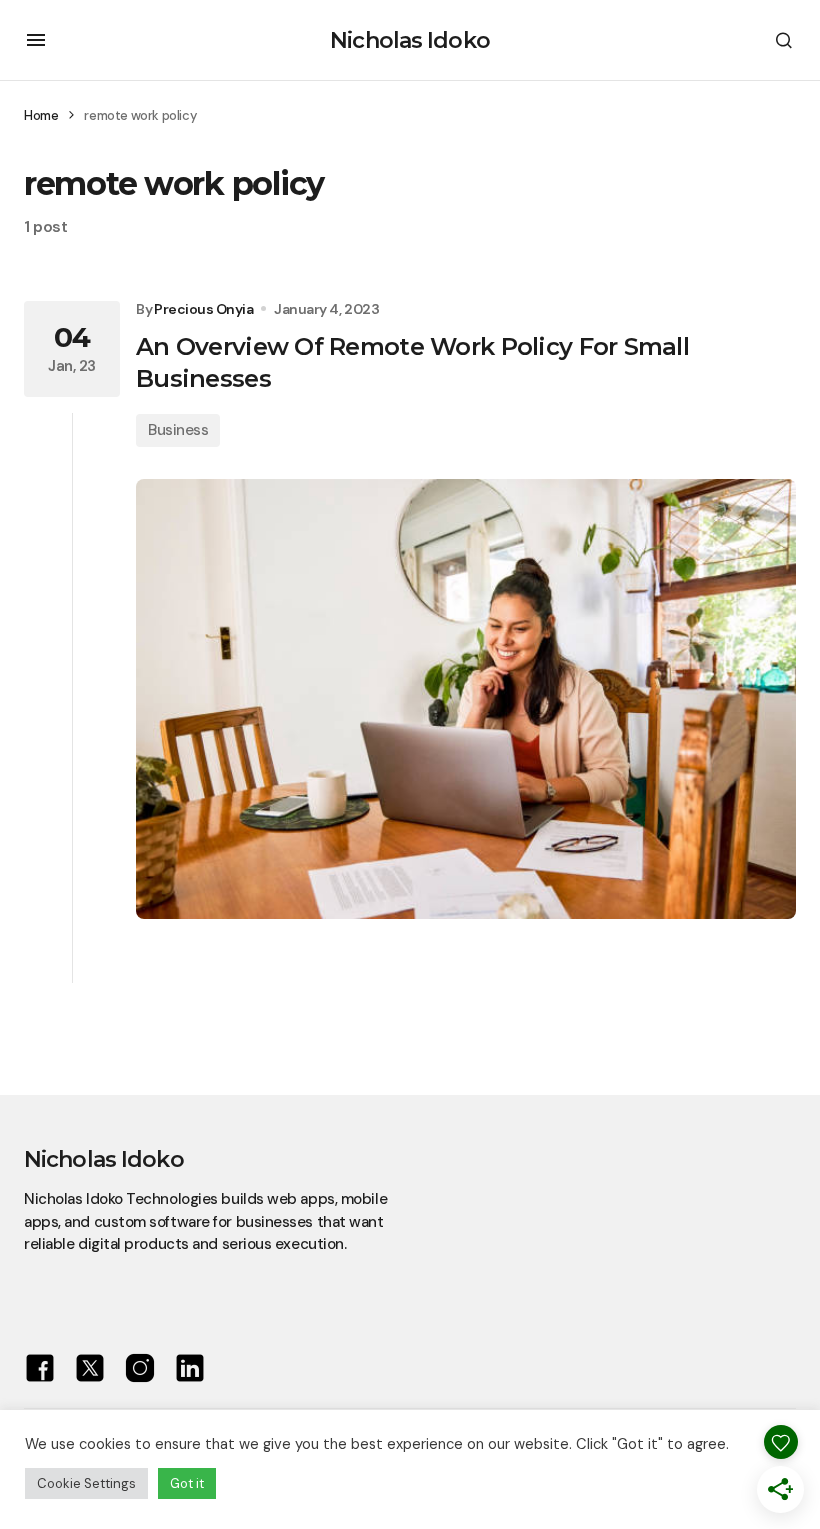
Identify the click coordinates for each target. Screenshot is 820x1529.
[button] (36, 40)
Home (41, 115)
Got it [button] (187, 1483)
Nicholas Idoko (410, 40)
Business (178, 430)
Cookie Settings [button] (86, 1483)
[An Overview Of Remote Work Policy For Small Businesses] (466, 699)
